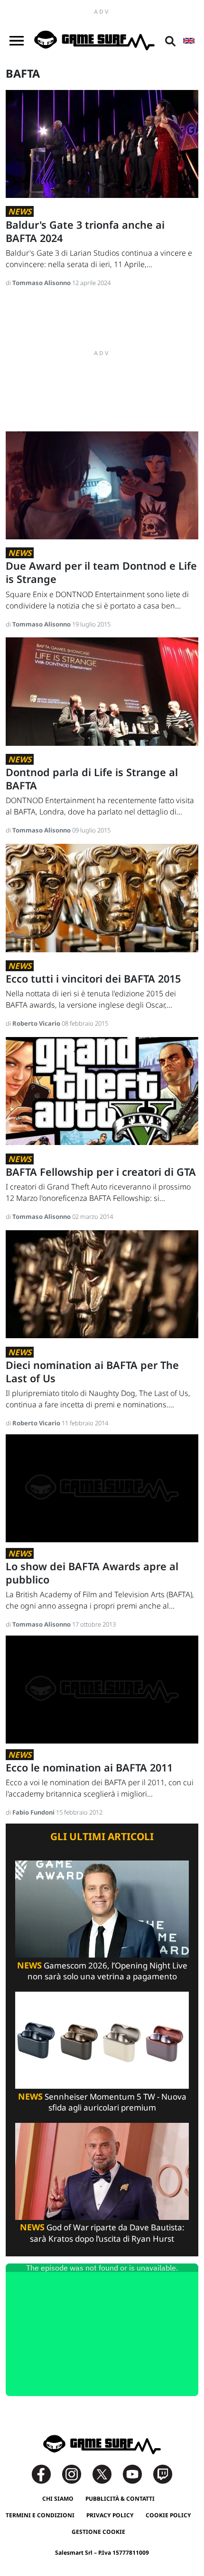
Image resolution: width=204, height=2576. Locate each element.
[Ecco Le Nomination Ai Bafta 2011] (102, 1689)
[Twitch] (163, 2473)
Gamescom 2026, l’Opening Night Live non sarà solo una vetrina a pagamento (102, 1971)
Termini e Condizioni (40, 2515)
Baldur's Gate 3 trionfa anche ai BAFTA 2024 (85, 231)
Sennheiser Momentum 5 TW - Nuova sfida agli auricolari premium (102, 2102)
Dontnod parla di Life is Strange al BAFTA (92, 779)
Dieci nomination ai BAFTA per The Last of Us (92, 1372)
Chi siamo (58, 2499)
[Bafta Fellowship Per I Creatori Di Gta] (102, 1090)
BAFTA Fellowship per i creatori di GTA (101, 1172)
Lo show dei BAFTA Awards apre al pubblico (92, 1573)
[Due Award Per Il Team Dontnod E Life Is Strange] (102, 485)
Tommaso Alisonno (42, 283)
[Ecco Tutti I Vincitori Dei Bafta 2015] (102, 897)
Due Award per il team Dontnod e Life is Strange (101, 572)
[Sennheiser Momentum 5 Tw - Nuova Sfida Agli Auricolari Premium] (102, 2039)
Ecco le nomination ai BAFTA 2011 (89, 1767)
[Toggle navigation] (17, 41)
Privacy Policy (110, 2515)
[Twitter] (107, 2473)
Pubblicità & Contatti (120, 2499)
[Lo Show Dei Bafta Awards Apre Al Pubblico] (102, 1488)
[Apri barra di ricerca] (170, 41)
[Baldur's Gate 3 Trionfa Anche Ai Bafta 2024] (102, 143)
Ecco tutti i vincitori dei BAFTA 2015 (93, 979)
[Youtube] (137, 2473)
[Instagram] (76, 2473)
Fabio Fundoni (34, 1812)
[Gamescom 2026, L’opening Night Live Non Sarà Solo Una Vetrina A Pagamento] (102, 1908)
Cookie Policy (168, 2515)
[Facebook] (46, 2473)
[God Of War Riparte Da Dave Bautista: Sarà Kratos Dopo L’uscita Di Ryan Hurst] (102, 2170)
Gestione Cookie (98, 2532)
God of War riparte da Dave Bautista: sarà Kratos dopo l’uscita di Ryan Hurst (102, 2233)
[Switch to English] (189, 41)
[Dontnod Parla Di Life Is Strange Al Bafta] (102, 691)
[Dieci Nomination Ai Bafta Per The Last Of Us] (102, 1284)
